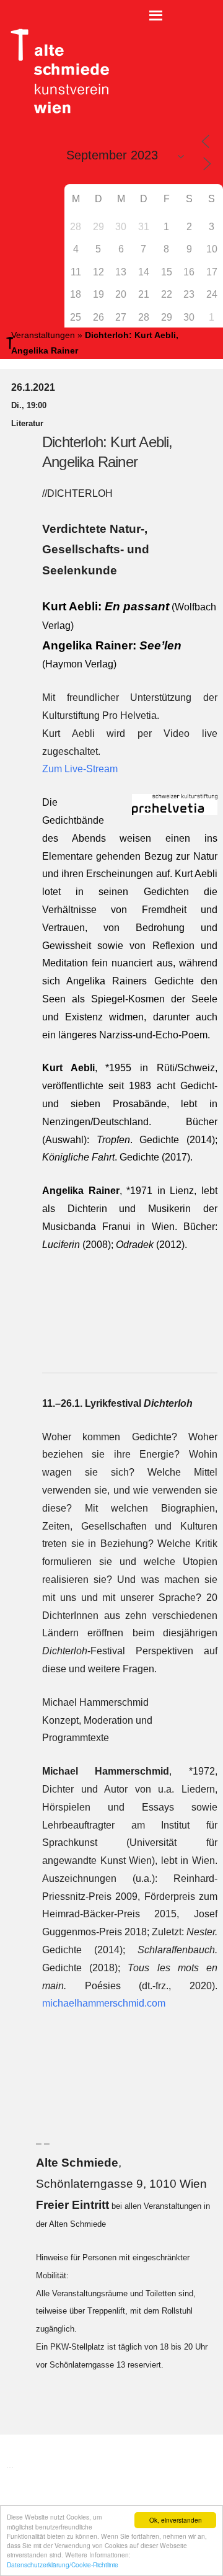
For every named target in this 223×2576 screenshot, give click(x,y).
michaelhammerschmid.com (104, 2003)
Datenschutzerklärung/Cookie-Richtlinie (63, 2565)
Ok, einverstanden (176, 2520)
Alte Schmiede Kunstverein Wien (56, 71)
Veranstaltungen (43, 335)
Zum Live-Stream (80, 769)
